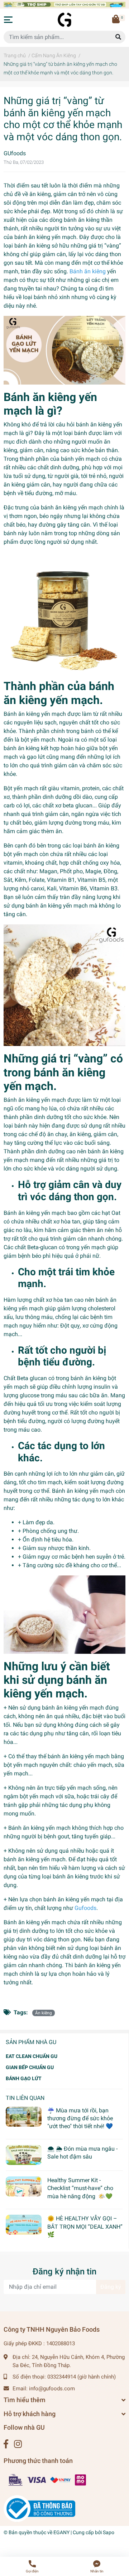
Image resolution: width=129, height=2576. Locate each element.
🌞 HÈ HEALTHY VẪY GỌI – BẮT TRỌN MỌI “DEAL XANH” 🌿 (85, 2226)
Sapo (109, 2532)
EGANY (61, 2532)
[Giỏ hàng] (116, 20)
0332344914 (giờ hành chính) (82, 2377)
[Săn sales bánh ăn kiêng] (64, 4)
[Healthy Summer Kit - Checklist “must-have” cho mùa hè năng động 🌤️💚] (24, 2186)
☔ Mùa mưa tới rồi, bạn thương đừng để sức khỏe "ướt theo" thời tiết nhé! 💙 (80, 2118)
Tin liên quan (25, 2098)
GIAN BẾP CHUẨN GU (30, 2067)
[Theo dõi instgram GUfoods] (18, 2444)
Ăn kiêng (44, 2013)
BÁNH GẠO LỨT (24, 2078)
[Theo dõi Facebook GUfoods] (6, 2444)
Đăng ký (111, 2287)
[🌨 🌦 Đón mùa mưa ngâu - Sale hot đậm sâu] (24, 2155)
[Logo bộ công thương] (39, 2508)
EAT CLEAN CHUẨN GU (32, 2056)
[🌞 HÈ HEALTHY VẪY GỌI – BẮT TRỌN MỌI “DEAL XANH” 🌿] (24, 2225)
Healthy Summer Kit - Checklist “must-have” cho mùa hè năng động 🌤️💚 (80, 2188)
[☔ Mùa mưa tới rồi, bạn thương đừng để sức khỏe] (24, 2117)
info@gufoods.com (52, 2389)
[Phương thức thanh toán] (48, 2480)
